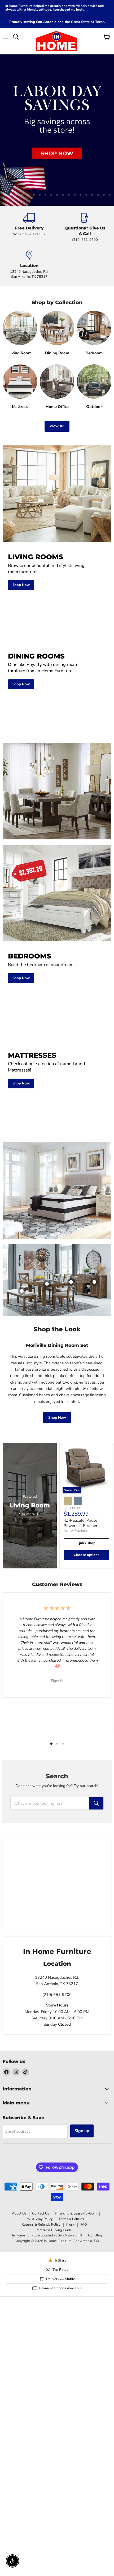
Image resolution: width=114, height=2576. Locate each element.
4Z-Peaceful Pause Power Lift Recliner (80, 1523)
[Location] (29, 265)
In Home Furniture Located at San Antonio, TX (47, 2235)
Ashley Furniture (76, 1531)
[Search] (96, 1803)
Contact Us (41, 2213)
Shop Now (57, 1418)
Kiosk (70, 2225)
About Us (19, 2213)
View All (57, 426)
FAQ (84, 2225)
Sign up (82, 2131)
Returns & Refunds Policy (41, 2225)
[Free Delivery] (29, 228)
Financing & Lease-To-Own (76, 2213)
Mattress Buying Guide (54, 2230)
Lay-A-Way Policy (39, 2219)
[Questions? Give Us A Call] (85, 228)
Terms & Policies (71, 2219)
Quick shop (86, 1543)
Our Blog (95, 2235)
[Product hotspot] (71, 1282)
